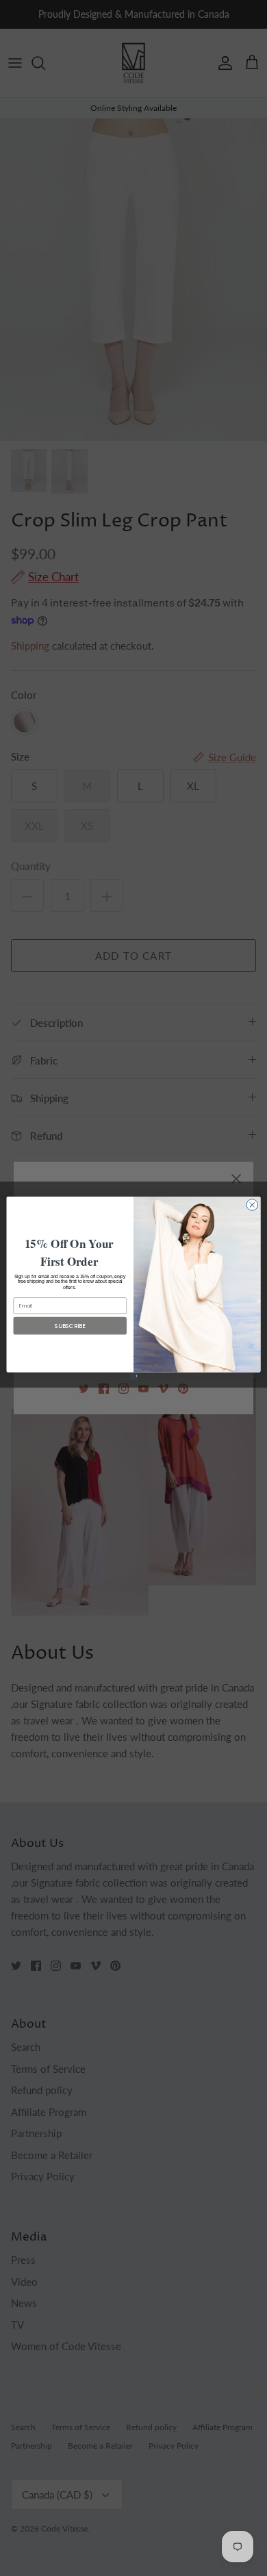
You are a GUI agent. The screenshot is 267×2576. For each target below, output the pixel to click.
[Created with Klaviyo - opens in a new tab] (133, 1376)
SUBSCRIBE (70, 1325)
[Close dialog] (252, 1204)
